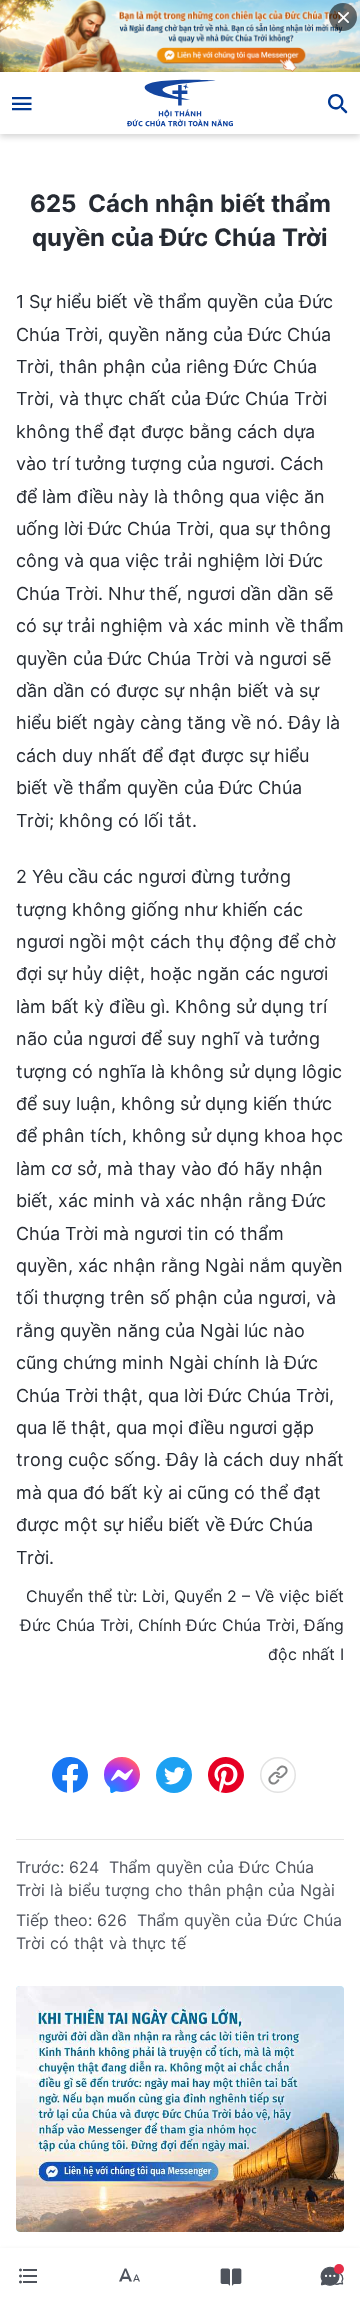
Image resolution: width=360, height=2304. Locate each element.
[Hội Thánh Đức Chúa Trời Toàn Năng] (180, 103)
